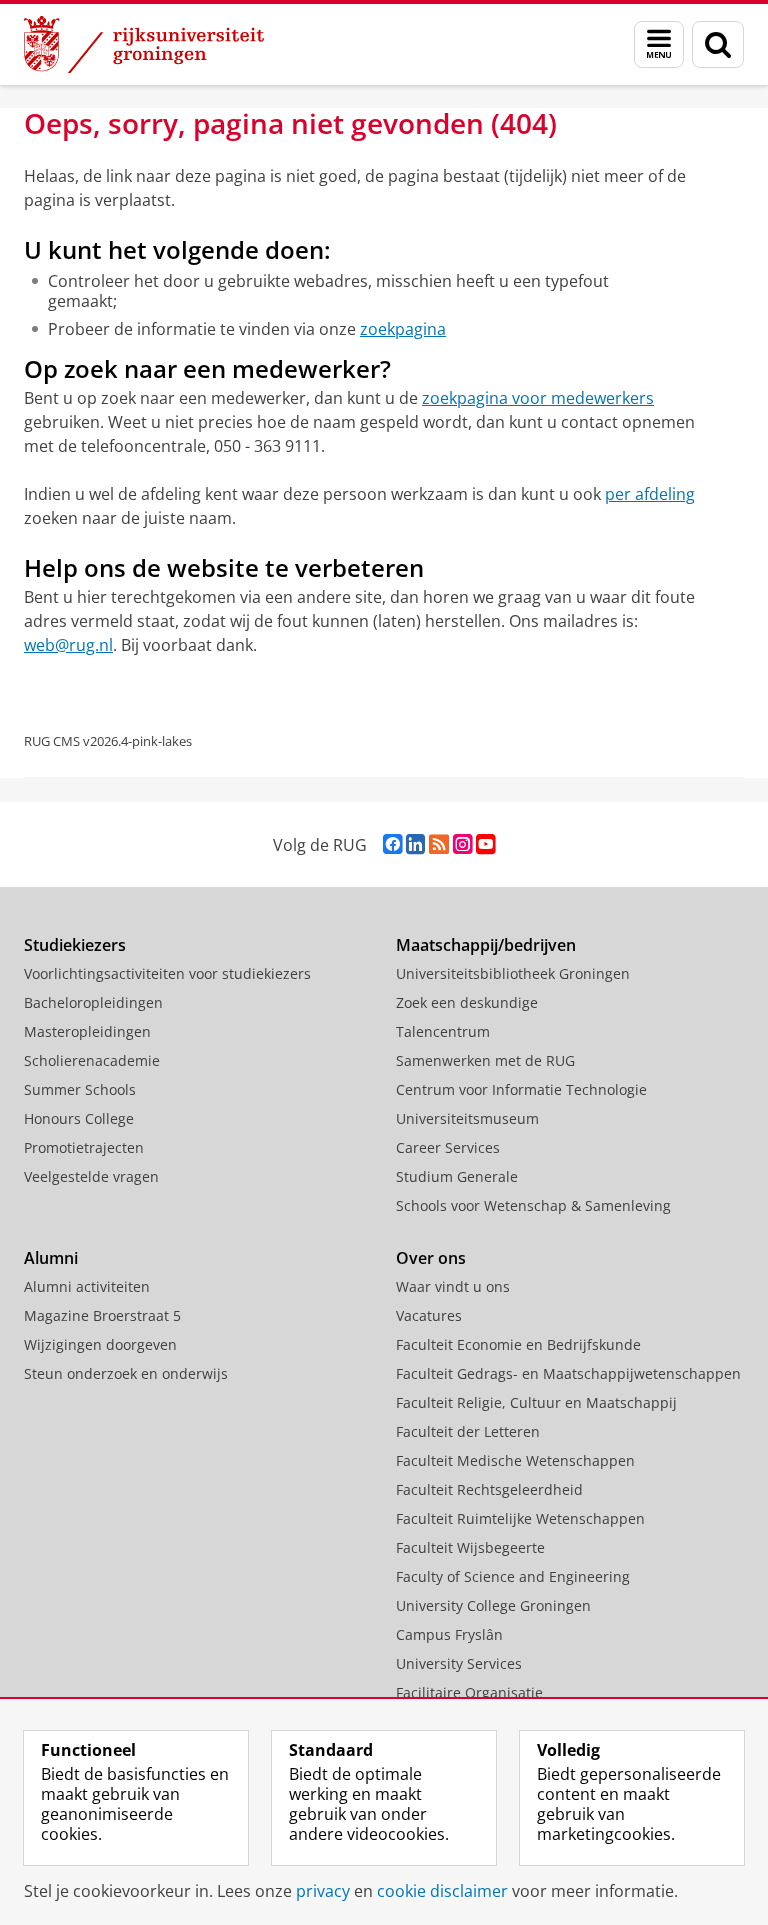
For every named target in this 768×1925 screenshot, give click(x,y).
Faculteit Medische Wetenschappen (515, 1460)
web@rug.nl (68, 645)
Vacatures (429, 1315)
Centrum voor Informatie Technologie (521, 1089)
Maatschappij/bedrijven (486, 945)
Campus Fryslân (449, 1634)
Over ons (431, 1258)
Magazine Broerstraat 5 (102, 1315)
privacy (323, 1891)
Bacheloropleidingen (93, 1002)
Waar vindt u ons (453, 1286)
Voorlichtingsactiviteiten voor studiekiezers (167, 973)
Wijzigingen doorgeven (100, 1344)
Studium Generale (457, 1176)
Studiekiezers (75, 945)
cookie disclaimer (442, 1891)
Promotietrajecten (84, 1147)
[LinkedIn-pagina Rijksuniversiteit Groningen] (415, 844)
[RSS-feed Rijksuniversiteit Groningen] (439, 844)
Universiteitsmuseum (467, 1118)
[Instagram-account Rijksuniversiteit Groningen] (462, 844)
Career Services (448, 1147)
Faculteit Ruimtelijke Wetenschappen (520, 1518)
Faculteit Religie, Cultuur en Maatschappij (536, 1402)
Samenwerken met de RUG (485, 1060)
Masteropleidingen (87, 1031)
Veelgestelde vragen (91, 1176)
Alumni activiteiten (87, 1286)
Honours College (79, 1118)
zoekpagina (403, 329)
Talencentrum (443, 1031)
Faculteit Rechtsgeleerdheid (489, 1489)
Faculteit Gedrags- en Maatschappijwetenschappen (568, 1373)
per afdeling (650, 494)
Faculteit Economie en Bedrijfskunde (518, 1344)
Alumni (51, 1258)
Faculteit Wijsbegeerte (470, 1547)
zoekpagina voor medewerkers (538, 398)
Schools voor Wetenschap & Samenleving (533, 1205)
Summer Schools (80, 1089)
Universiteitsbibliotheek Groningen (513, 973)
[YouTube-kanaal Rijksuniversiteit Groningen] (485, 844)
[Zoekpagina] (718, 44)
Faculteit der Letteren (468, 1431)
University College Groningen (493, 1605)
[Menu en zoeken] (659, 44)
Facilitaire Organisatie (469, 1692)
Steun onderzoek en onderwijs (126, 1373)
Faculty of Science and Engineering (513, 1576)
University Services (459, 1663)
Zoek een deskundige (467, 1002)
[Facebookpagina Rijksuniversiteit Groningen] (392, 844)
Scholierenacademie (92, 1060)
